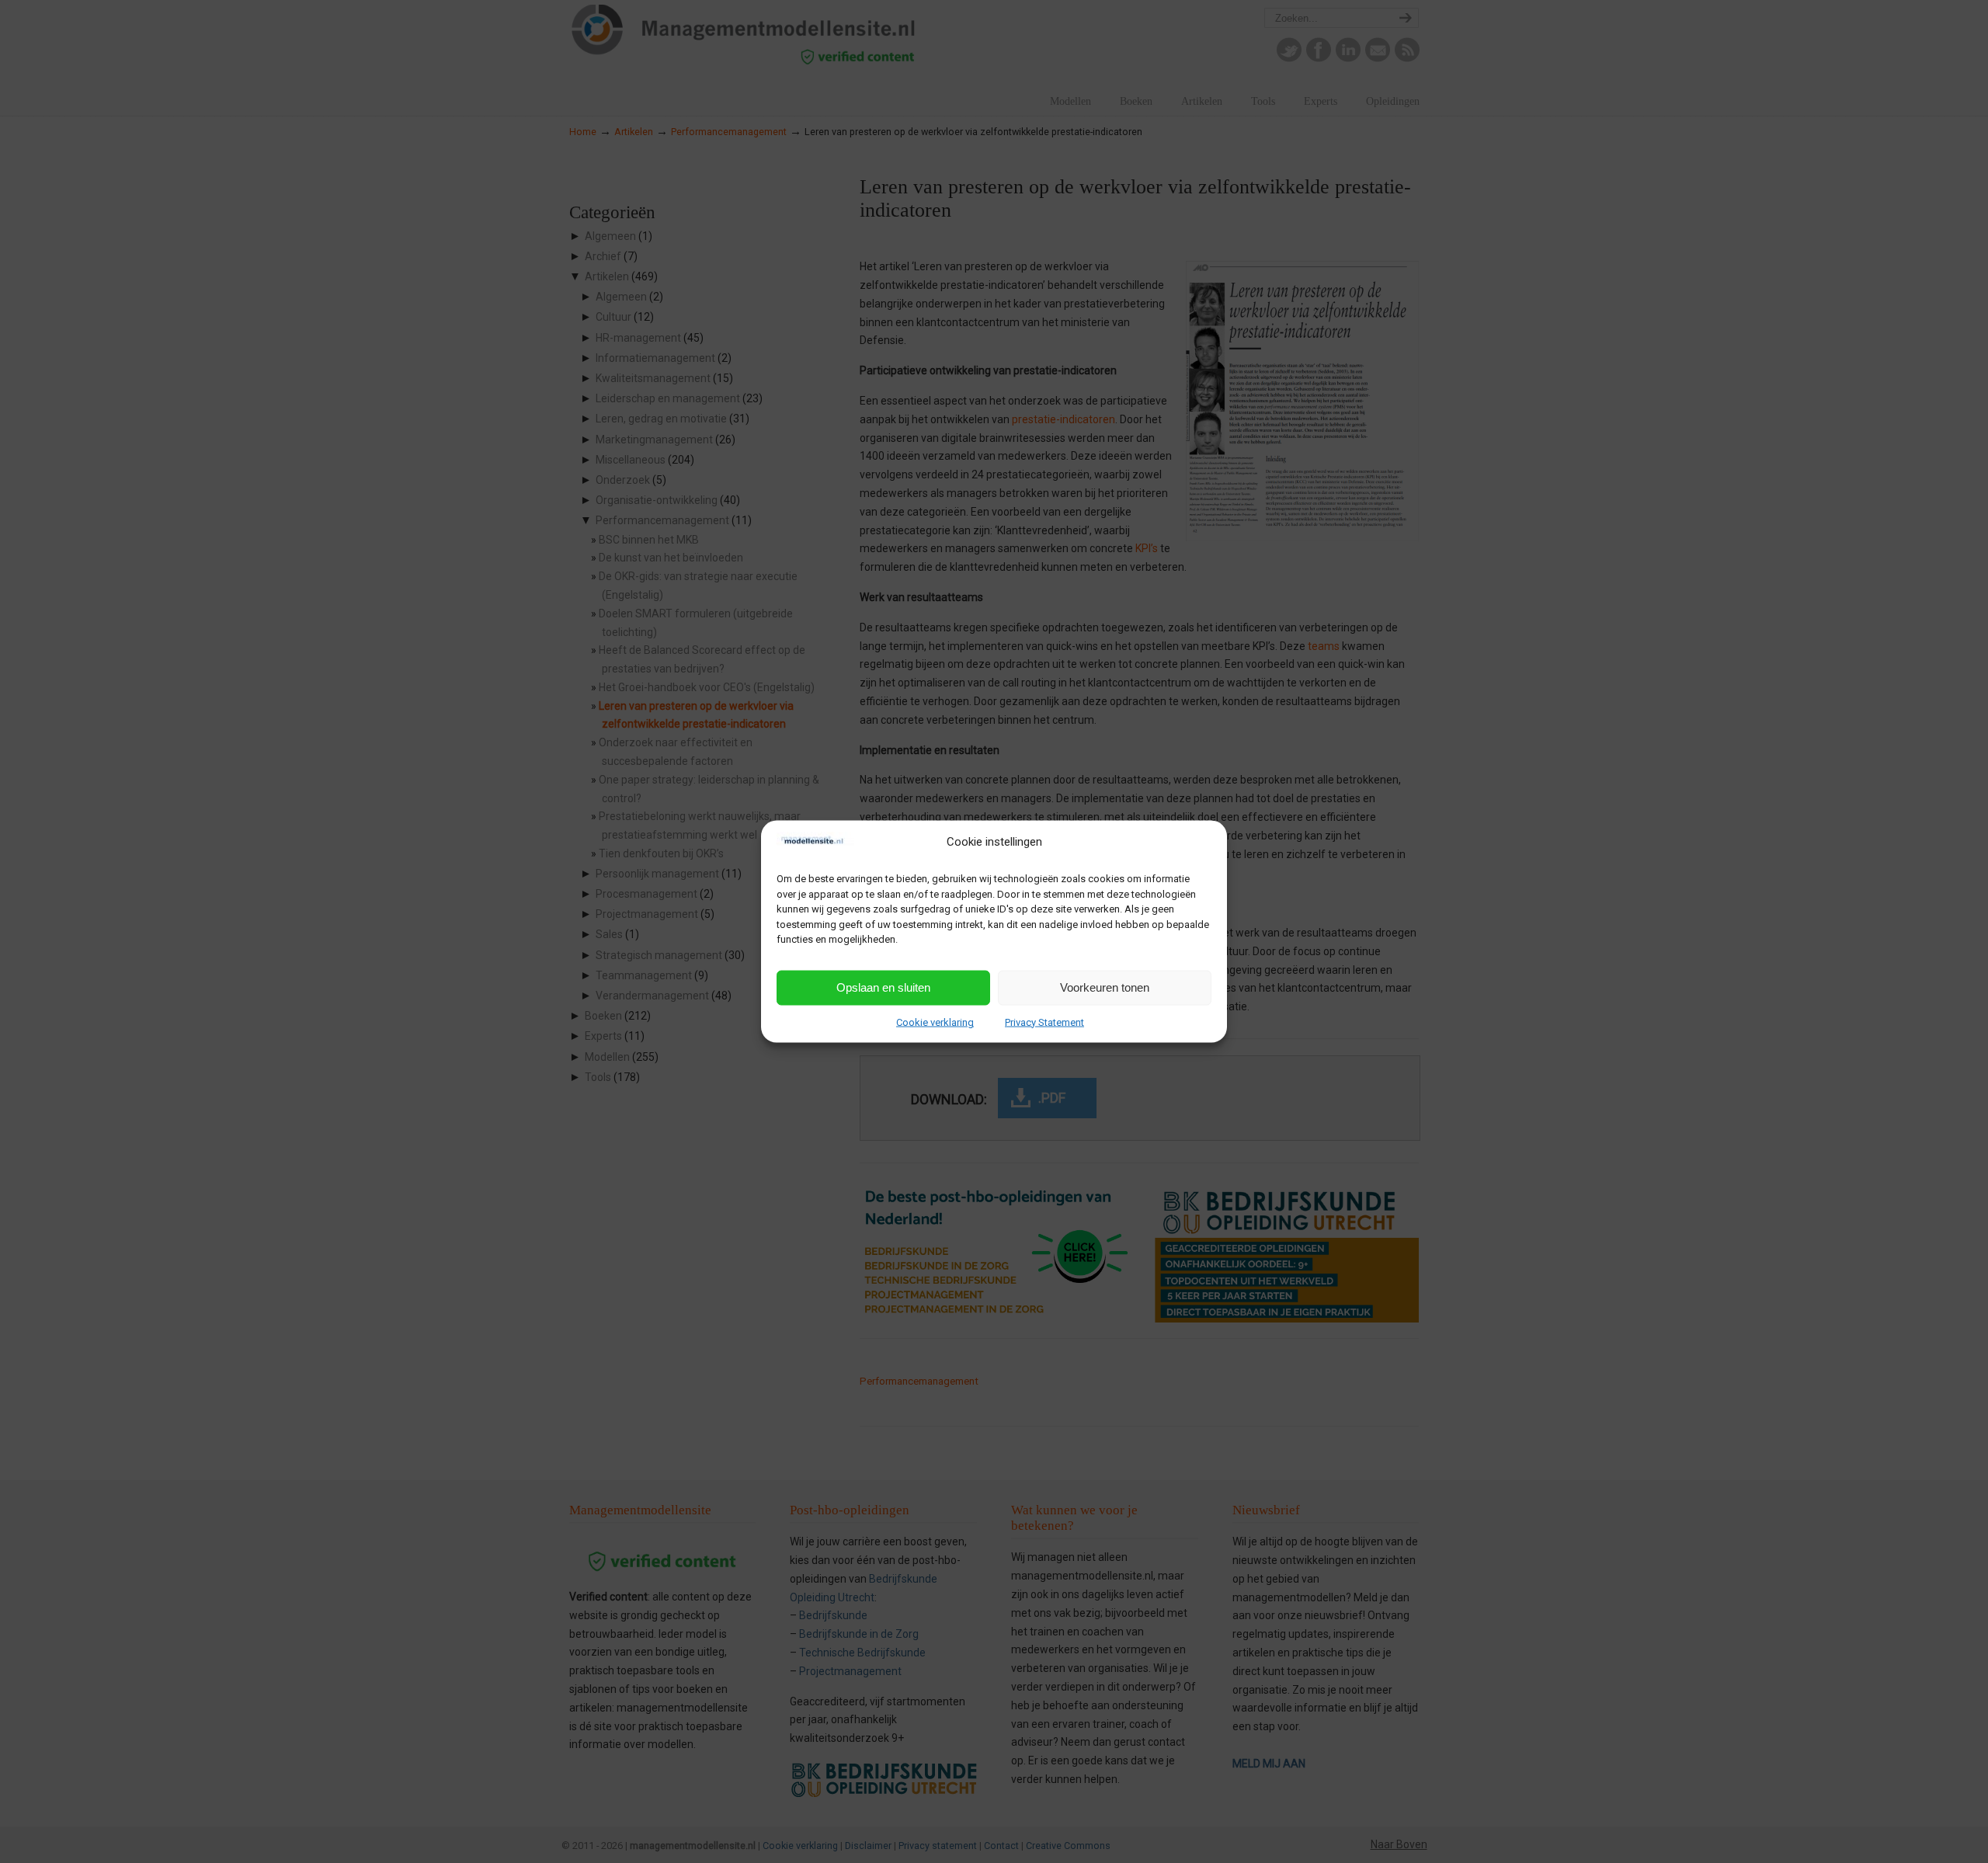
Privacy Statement (1044, 1022)
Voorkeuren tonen (1105, 987)
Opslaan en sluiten (883, 987)
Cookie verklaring (935, 1022)
